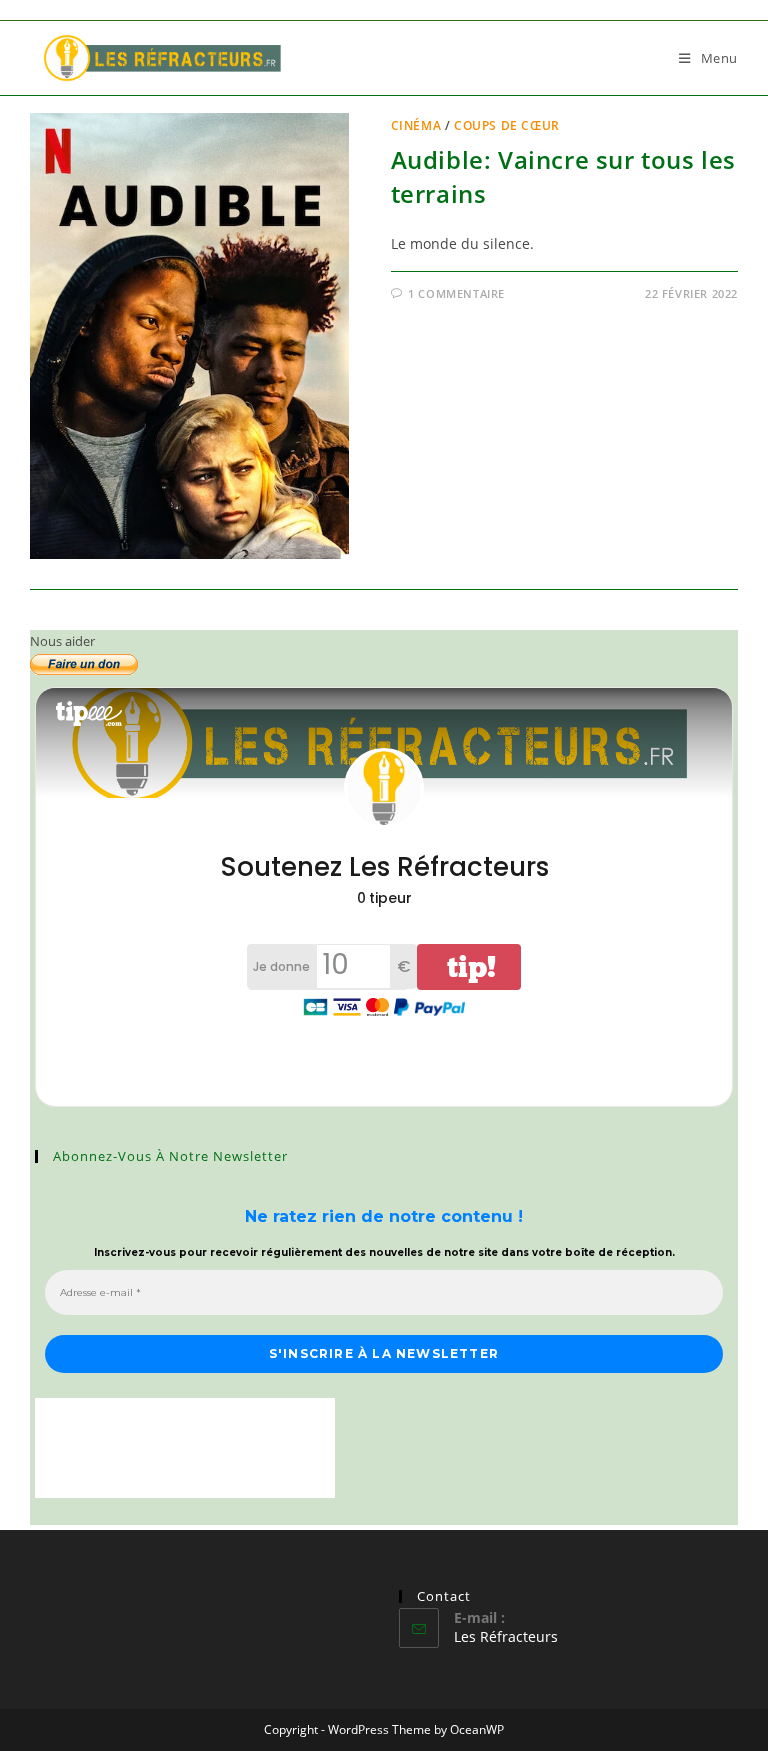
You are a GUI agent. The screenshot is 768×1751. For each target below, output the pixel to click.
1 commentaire (456, 293)
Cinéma (416, 125)
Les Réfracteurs (506, 1636)
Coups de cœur (507, 125)
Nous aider (62, 641)
